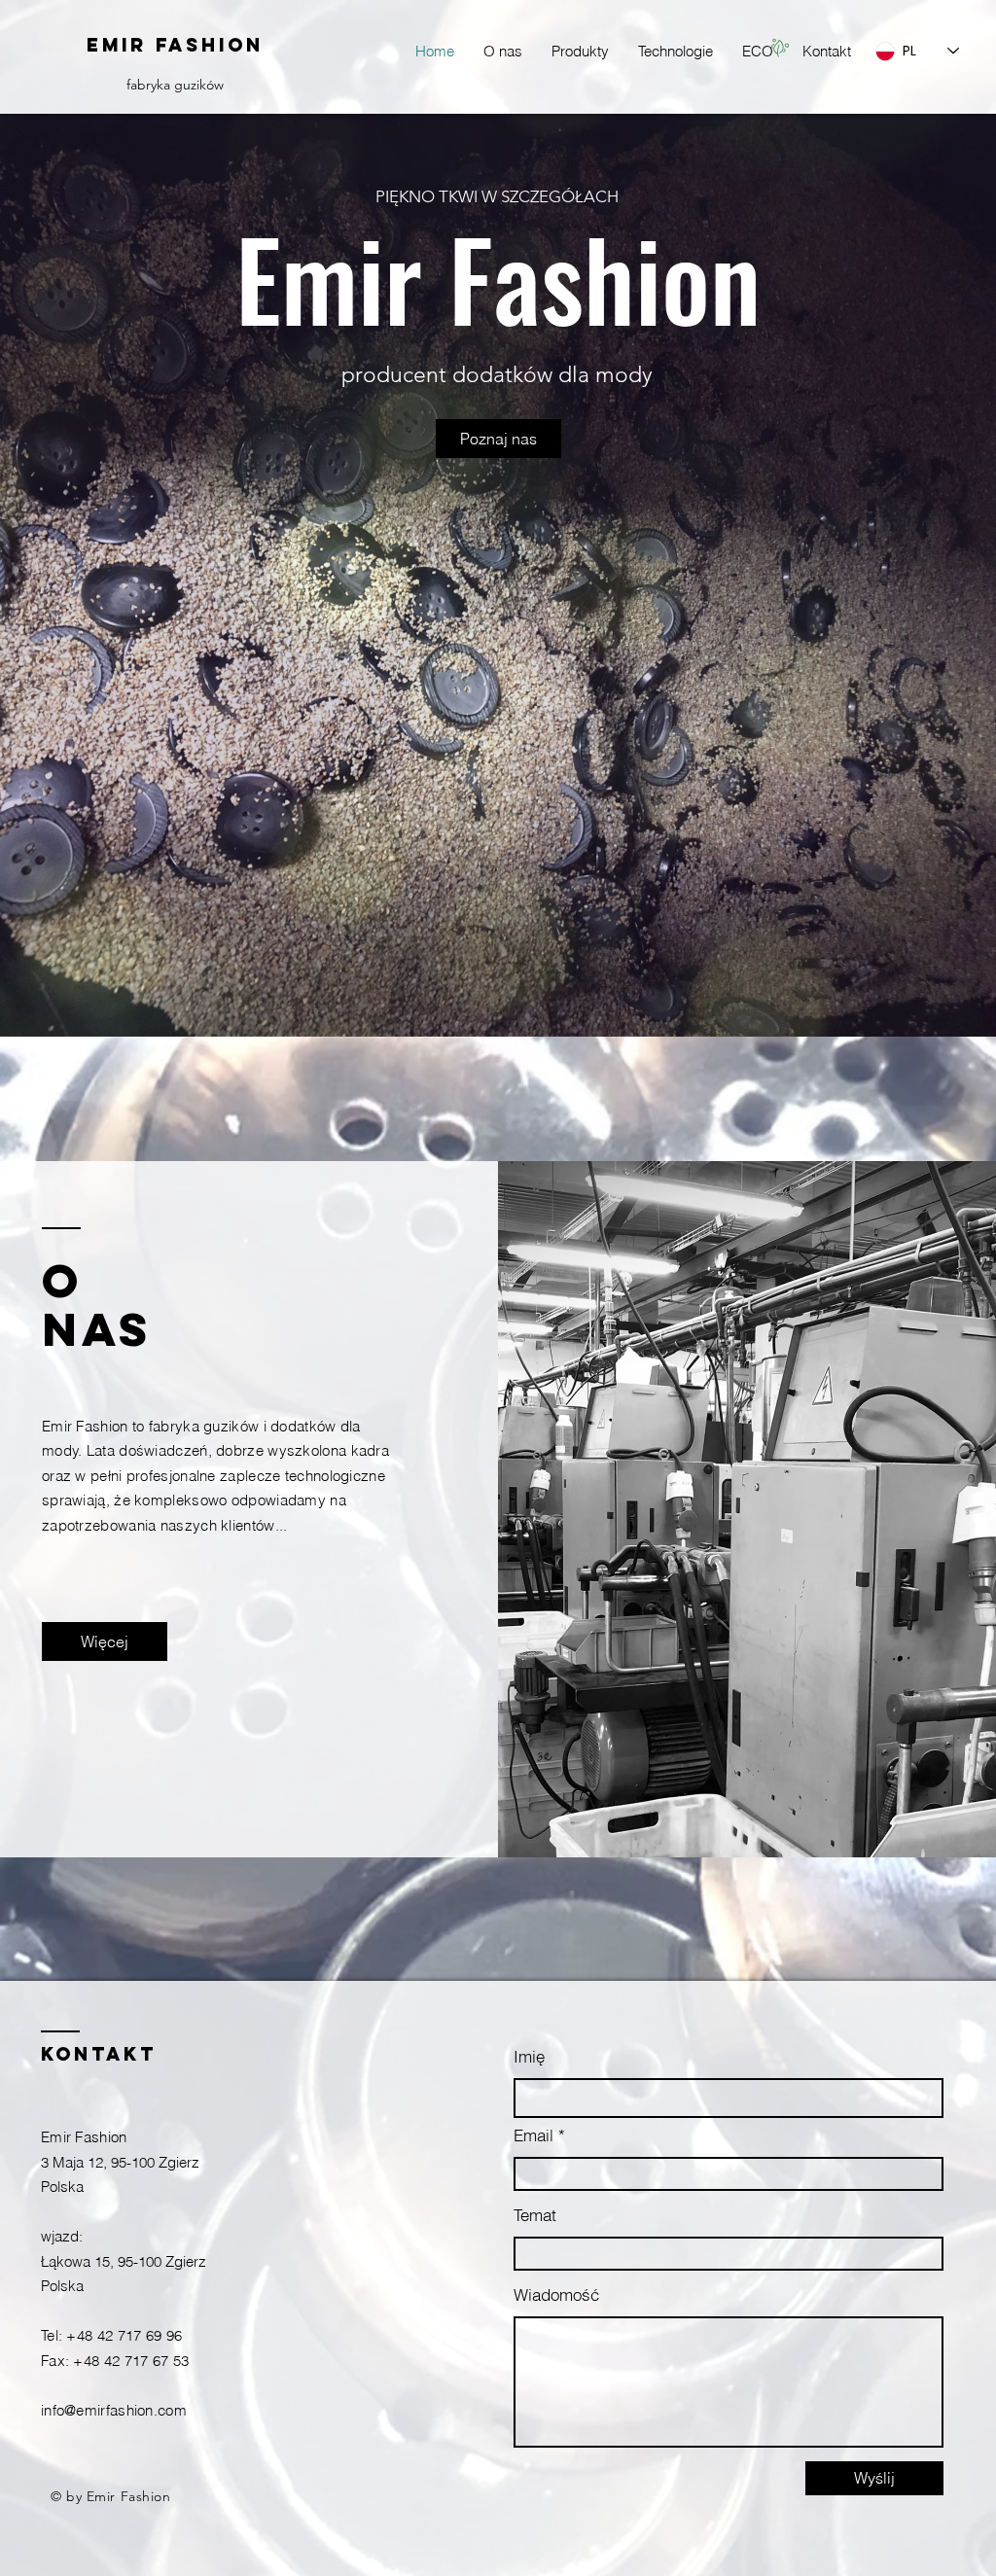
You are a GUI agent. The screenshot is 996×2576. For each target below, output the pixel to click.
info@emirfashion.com (114, 2410)
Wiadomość (556, 2294)
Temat (535, 2215)
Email (534, 2135)
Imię (529, 2056)
